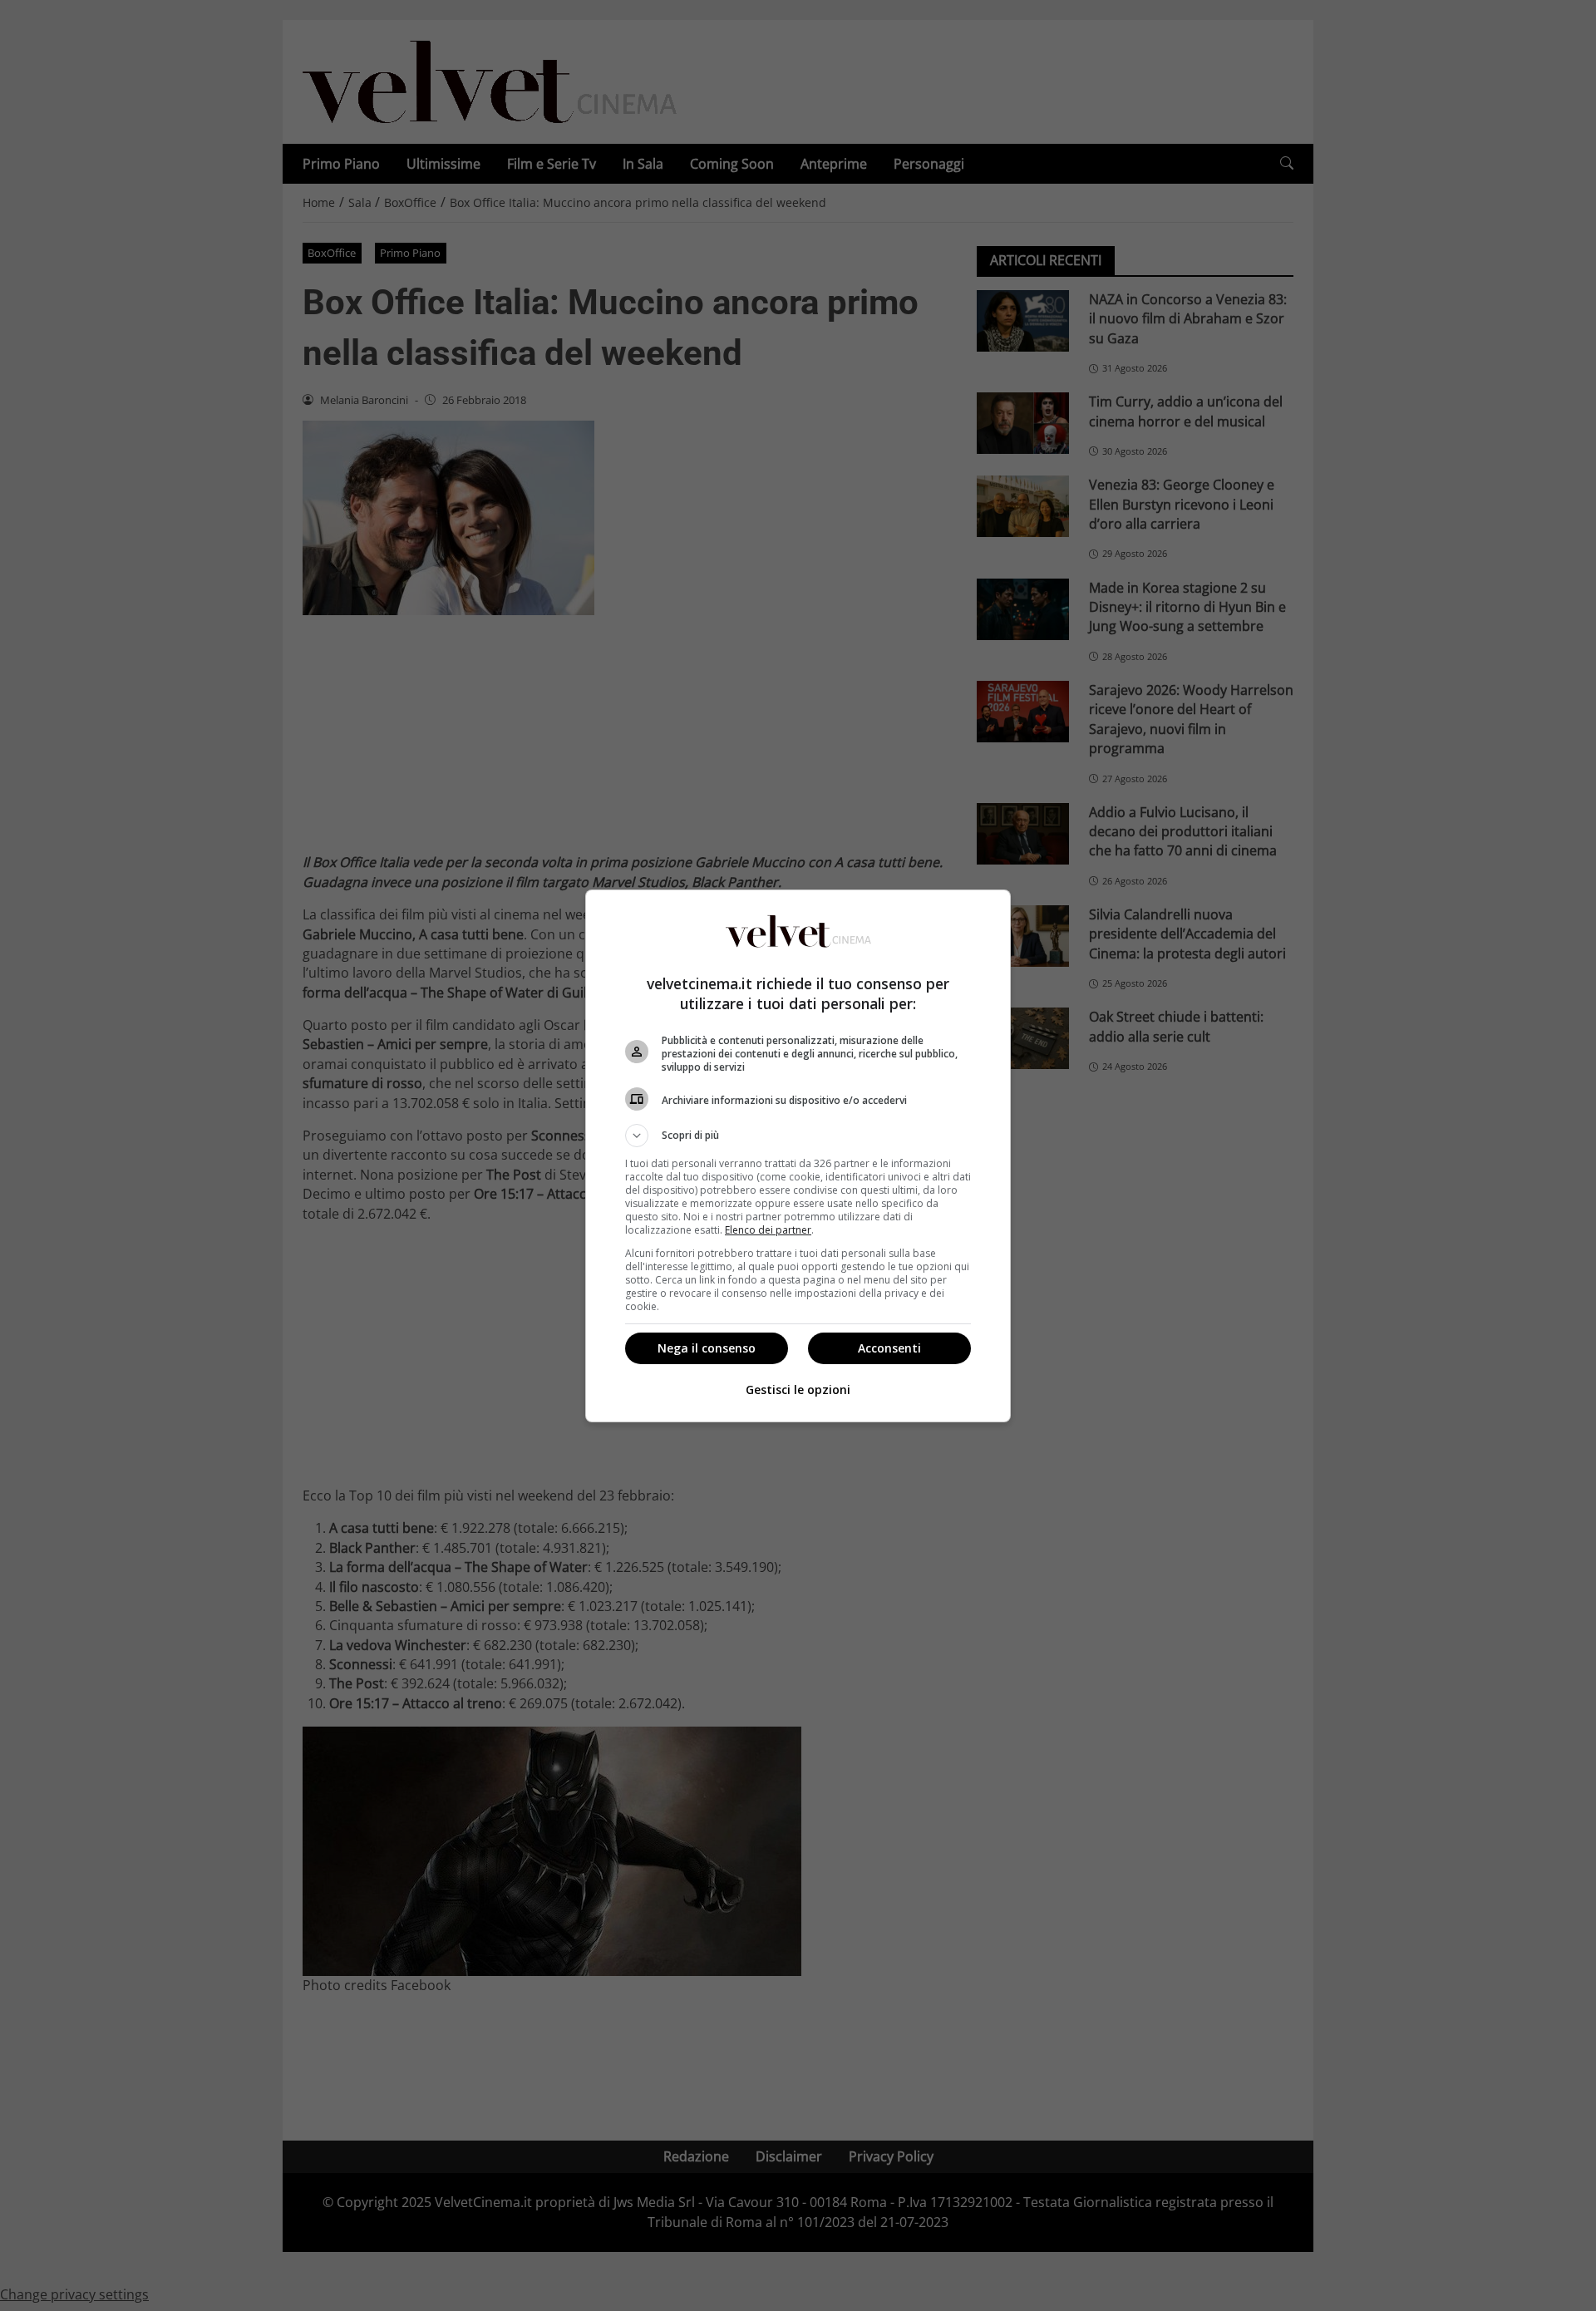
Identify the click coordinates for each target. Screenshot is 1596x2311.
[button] (798, 1136)
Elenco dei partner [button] (768, 1230)
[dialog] (798, 1156)
